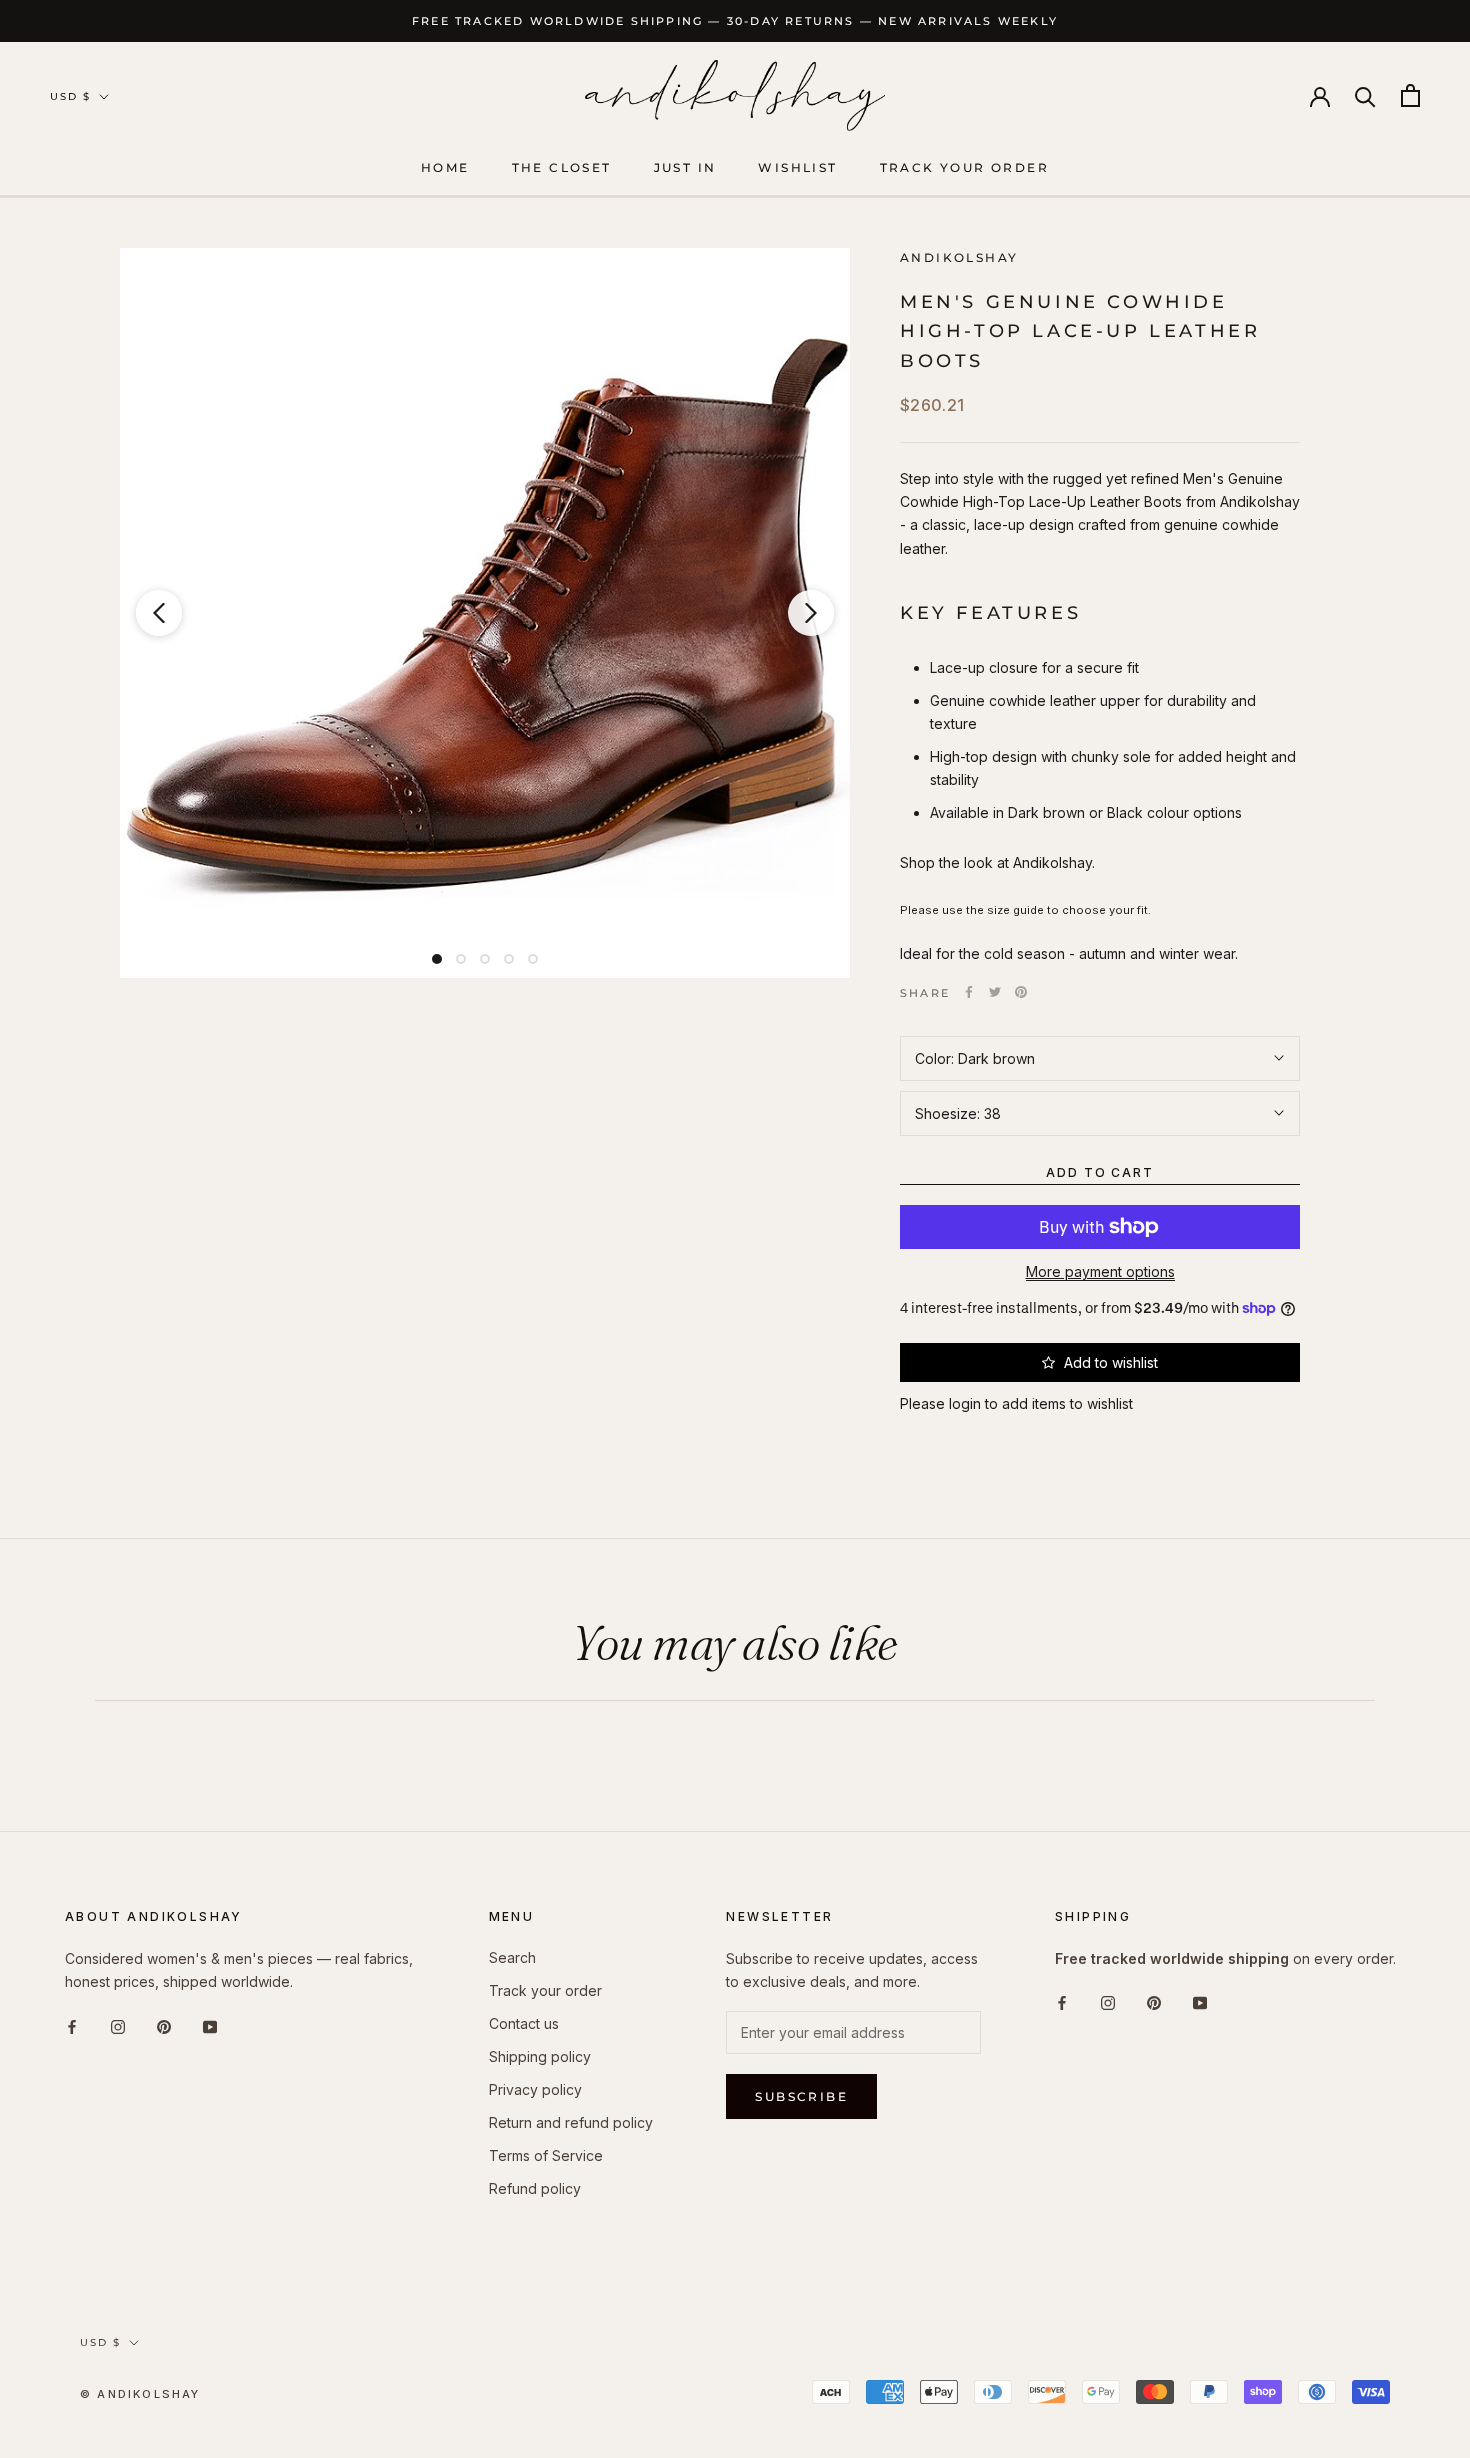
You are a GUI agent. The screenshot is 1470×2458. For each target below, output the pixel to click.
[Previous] (159, 613)
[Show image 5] (533, 959)
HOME (445, 167)
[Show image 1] (437, 959)
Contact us (524, 2023)
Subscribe (801, 2096)
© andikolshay (140, 2394)
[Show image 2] (461, 959)
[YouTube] (210, 2024)
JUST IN (685, 167)
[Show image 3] (485, 959)
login (965, 1403)
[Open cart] (1410, 95)
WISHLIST (797, 167)
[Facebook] (969, 992)
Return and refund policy (571, 2122)
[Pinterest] (1021, 992)
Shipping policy (540, 2056)
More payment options (1100, 1271)
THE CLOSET (562, 167)
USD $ (70, 96)
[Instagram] (118, 2024)
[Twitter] (995, 992)
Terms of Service (546, 2155)
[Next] (811, 613)
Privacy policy (535, 2089)
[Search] (1365, 95)
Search (512, 1957)
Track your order (964, 167)
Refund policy (535, 2188)
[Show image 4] (509, 959)
